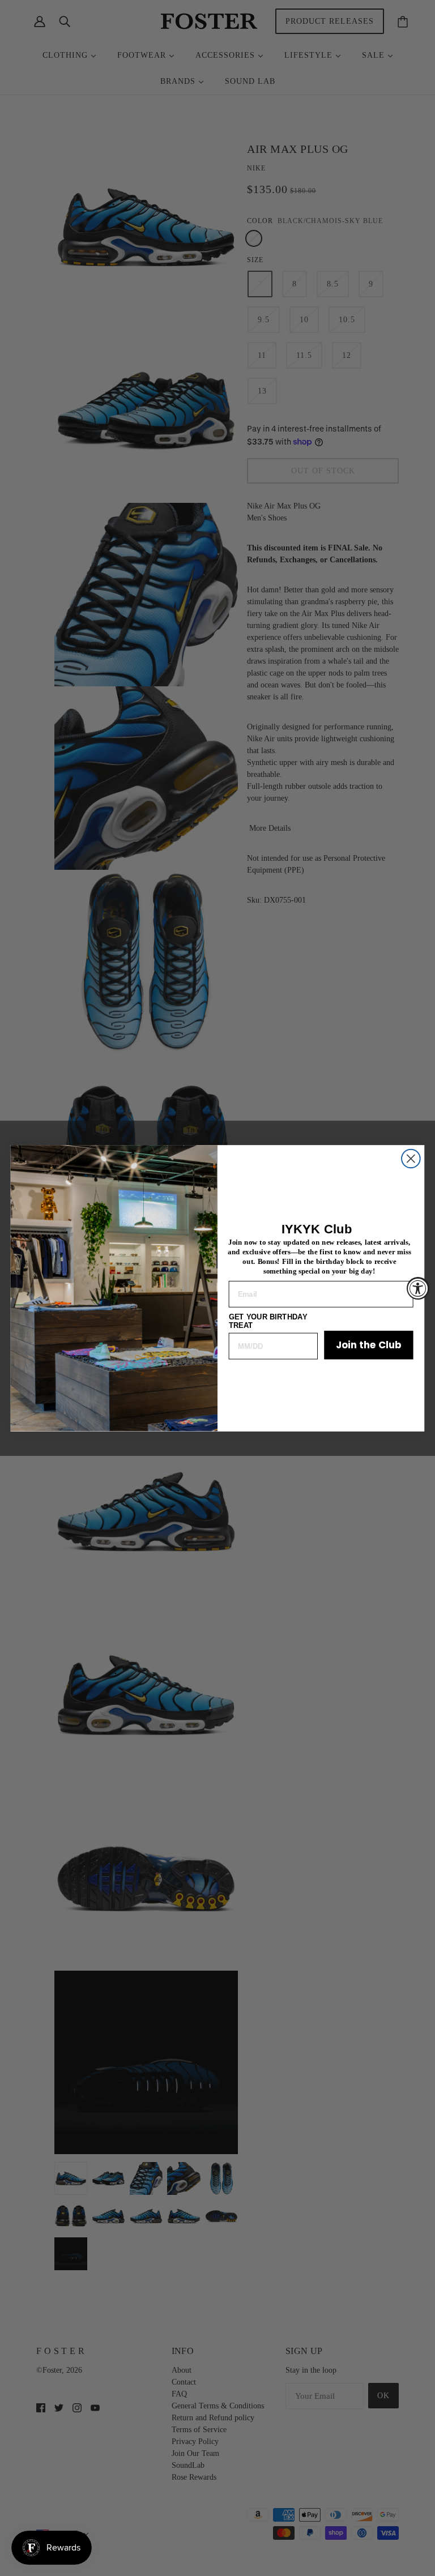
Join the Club (369, 1345)
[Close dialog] (411, 1158)
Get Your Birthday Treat (268, 1321)
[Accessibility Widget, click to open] (418, 1288)
